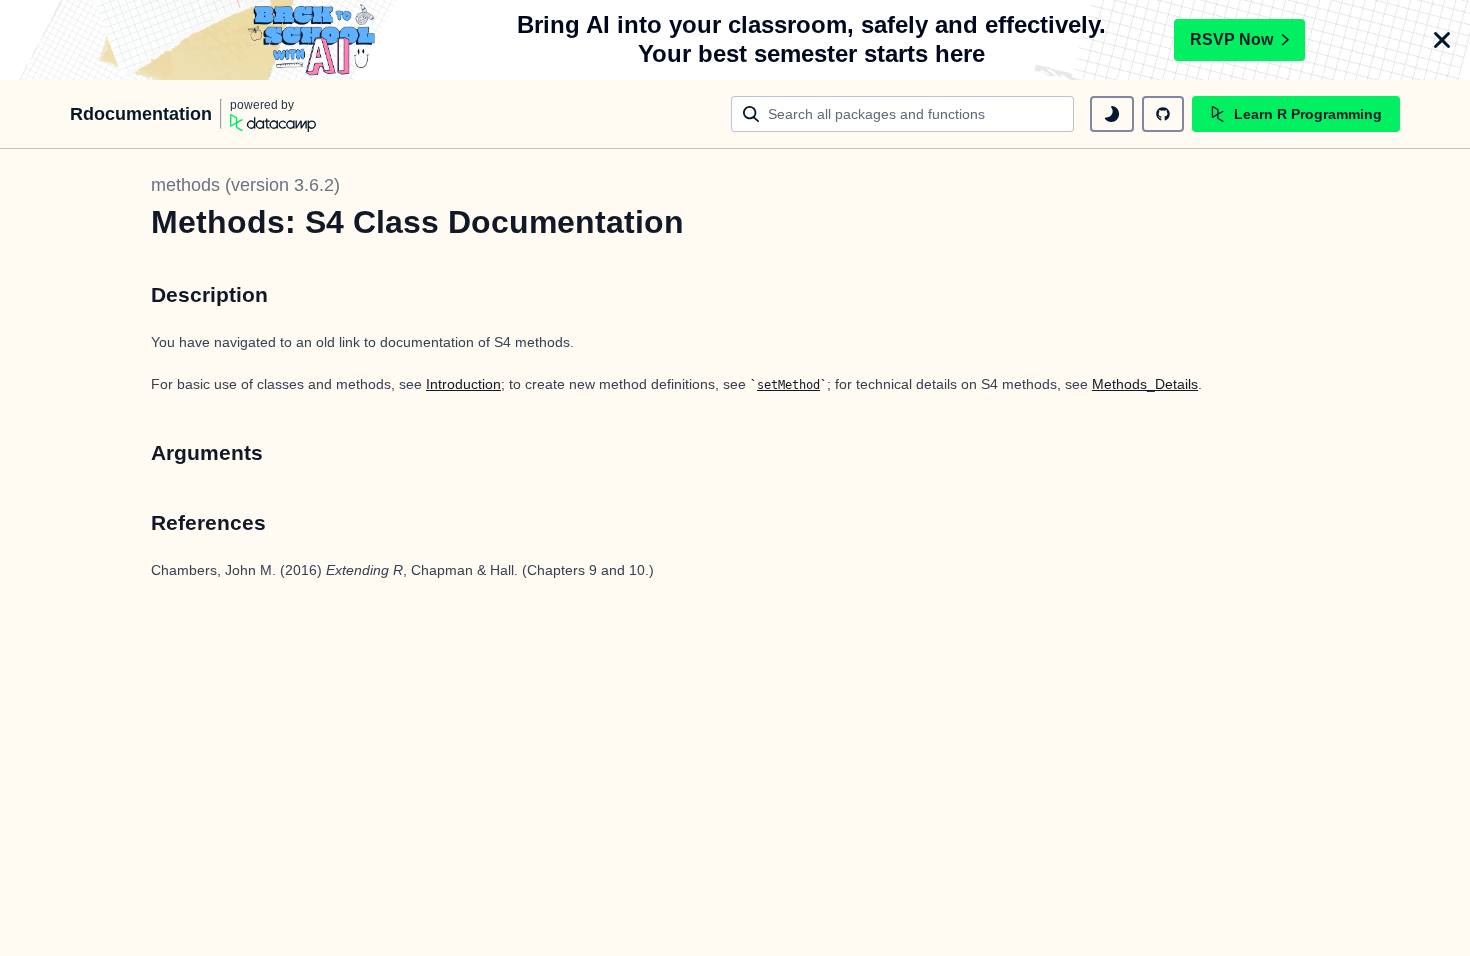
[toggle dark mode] (1112, 114)
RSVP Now (1231, 39)
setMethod (788, 385)
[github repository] (1163, 114)
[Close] (1442, 40)
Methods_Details (1145, 384)
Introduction (463, 384)
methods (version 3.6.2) (245, 185)
